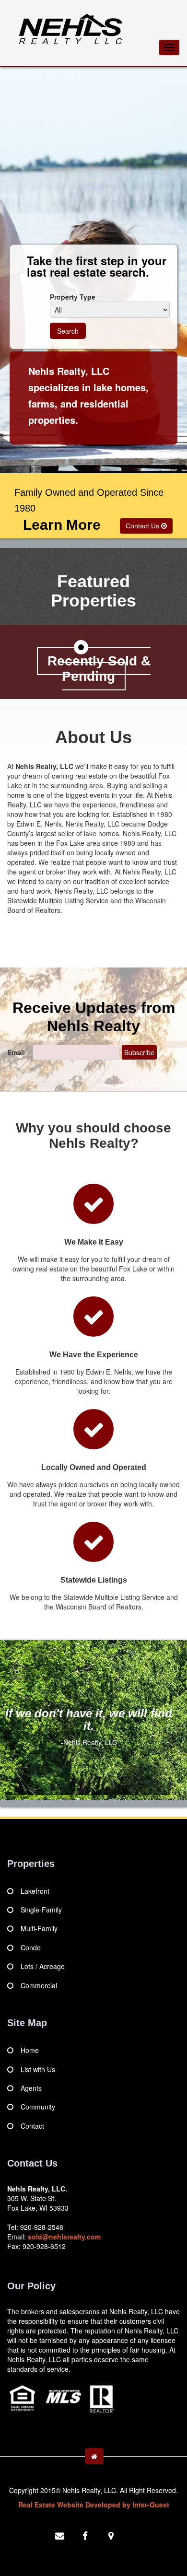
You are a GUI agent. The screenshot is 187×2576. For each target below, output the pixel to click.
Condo (31, 1947)
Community (38, 2107)
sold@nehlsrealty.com (64, 2237)
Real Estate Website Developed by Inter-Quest (94, 2505)
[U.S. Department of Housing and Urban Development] (62, 2397)
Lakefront (35, 1891)
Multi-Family (39, 1928)
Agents (31, 2088)
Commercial (39, 1985)
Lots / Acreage (43, 1966)
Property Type (73, 297)
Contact (32, 2126)
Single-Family (41, 1910)
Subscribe (139, 1052)
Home (30, 2050)
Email (19, 1052)
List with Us (38, 2069)
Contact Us (143, 526)
